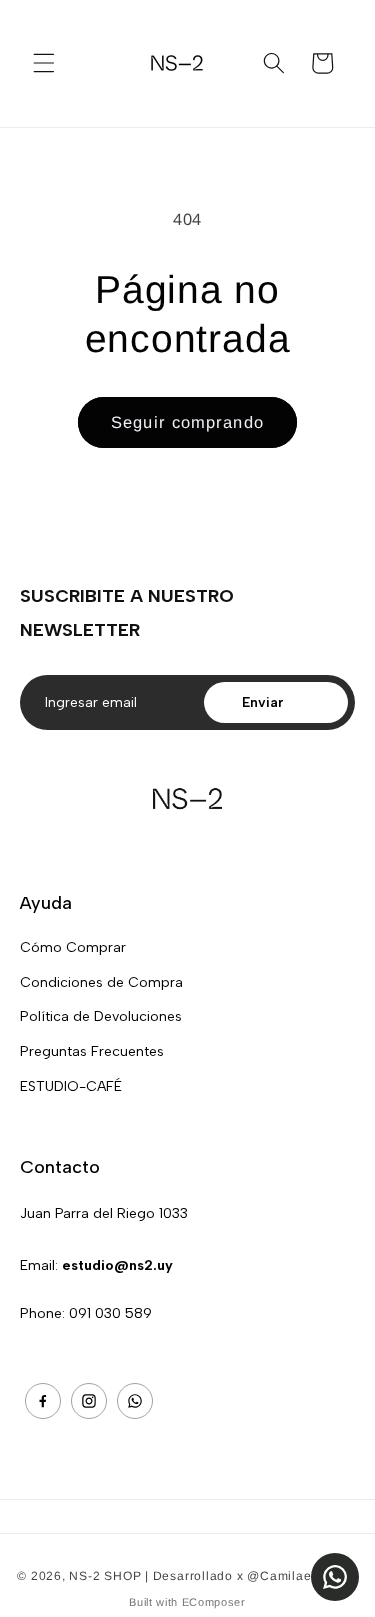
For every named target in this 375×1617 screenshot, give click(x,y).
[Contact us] (335, 1577)
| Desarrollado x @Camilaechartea (251, 1576)
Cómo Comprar (73, 947)
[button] (44, 63)
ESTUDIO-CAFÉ (71, 1086)
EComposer (214, 1602)
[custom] (43, 1401)
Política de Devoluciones (101, 1016)
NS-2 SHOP (105, 1576)
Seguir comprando (187, 422)
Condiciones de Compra (101, 982)
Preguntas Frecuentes (92, 1051)
